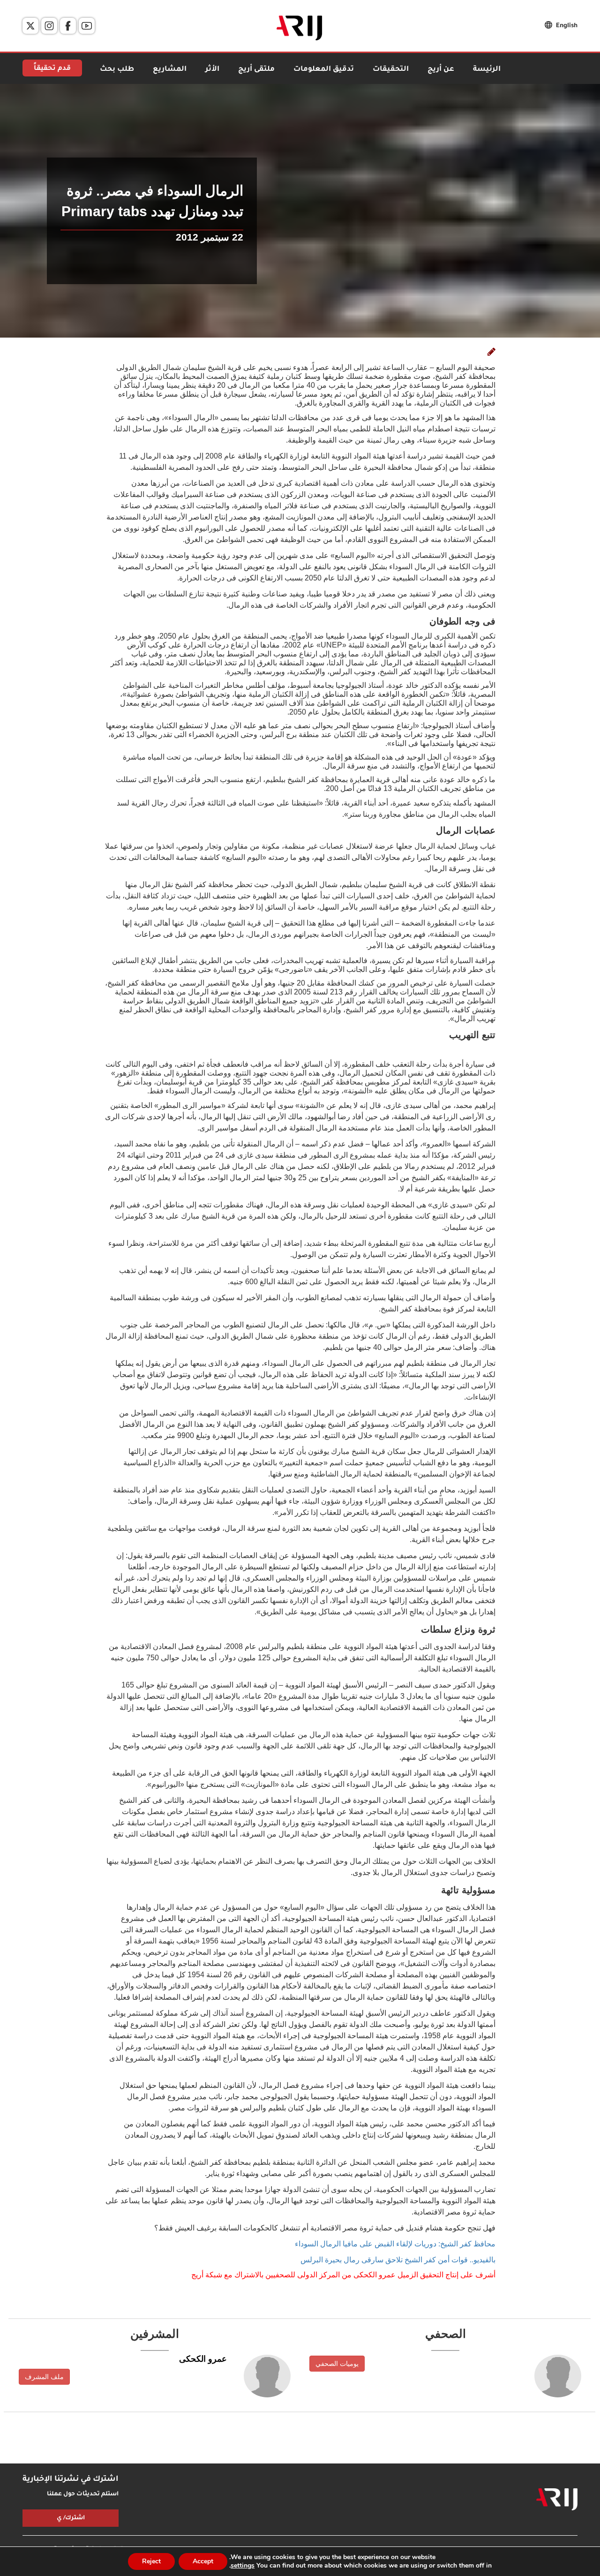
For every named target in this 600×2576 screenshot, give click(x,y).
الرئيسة (487, 70)
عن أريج (441, 70)
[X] (30, 26)
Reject (151, 2561)
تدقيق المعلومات (324, 70)
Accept (203, 2561)
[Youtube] (87, 26)
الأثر (212, 70)
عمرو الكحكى (203, 2359)
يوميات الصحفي (337, 2364)
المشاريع (170, 70)
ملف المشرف (44, 2377)
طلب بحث (117, 70)
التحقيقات (391, 70)
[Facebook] (68, 26)
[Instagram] (49, 26)
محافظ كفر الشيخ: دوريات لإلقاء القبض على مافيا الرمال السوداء (395, 2244)
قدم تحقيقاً (52, 69)
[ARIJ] (557, 2500)
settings (243, 2566)
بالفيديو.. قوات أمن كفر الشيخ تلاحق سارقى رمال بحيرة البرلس (398, 2260)
